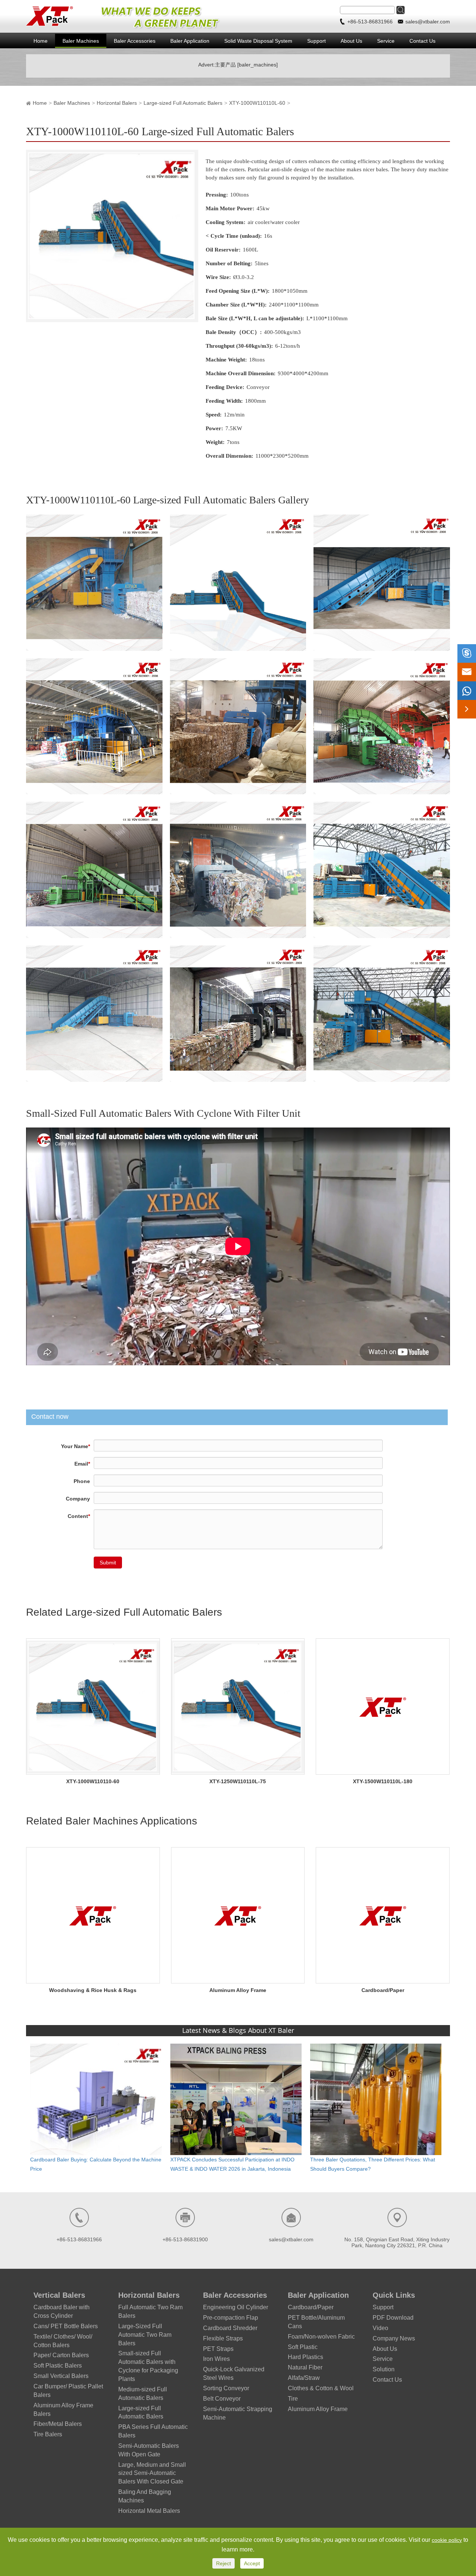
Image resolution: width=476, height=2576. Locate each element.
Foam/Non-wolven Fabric (321, 2337)
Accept (252, 2563)
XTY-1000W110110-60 (93, 1781)
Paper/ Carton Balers (61, 2355)
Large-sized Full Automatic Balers (183, 103)
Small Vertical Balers (61, 2376)
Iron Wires (216, 2359)
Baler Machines (81, 41)
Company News (394, 2338)
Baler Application (190, 41)
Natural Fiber (305, 2367)
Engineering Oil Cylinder (236, 2307)
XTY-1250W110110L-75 (238, 1781)
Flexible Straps (223, 2338)
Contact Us (422, 41)
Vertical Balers (59, 2295)
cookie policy (447, 2540)
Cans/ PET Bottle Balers (66, 2326)
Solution (384, 2369)
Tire (293, 2399)
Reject (223, 2563)
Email (82, 1464)
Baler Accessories (135, 41)
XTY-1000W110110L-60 (257, 103)
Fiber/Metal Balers (58, 2424)
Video (380, 2328)
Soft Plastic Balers (58, 2366)
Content (79, 1516)
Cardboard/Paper (383, 1990)
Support (316, 41)
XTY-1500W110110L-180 (383, 1781)
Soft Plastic (303, 2347)
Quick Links (394, 2295)
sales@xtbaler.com (428, 22)
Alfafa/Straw (304, 2378)
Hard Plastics (305, 2357)
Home (41, 41)
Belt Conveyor (222, 2399)
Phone (82, 1481)
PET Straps (218, 2349)
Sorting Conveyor (226, 2388)
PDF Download (393, 2318)
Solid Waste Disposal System (258, 41)
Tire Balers (48, 2434)
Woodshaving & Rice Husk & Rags (93, 1990)
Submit (108, 1563)
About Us (351, 41)
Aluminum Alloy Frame (238, 1990)
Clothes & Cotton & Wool (321, 2388)
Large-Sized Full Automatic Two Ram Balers (145, 2335)
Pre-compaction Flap (231, 2318)
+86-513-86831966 (371, 22)
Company (78, 1499)
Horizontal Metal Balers (149, 2511)
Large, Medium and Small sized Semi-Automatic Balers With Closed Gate (152, 2473)
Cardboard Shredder (230, 2328)
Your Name (75, 1446)
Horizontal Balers (117, 103)
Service (386, 41)
